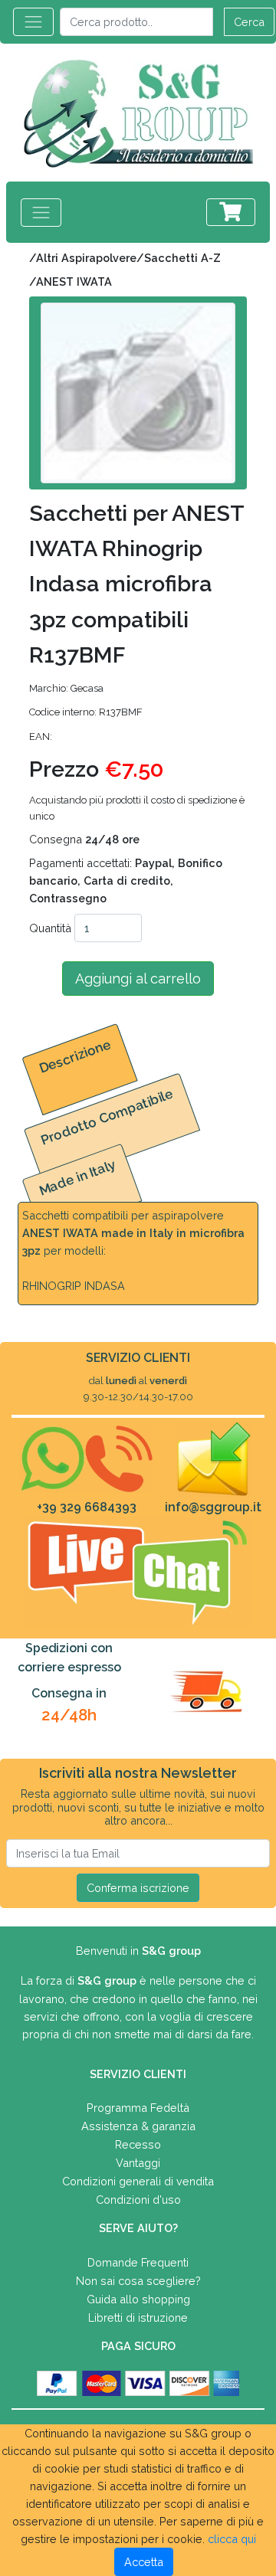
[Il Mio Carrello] (231, 212)
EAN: (41, 736)
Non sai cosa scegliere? (138, 2281)
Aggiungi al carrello (138, 979)
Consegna (84, 839)
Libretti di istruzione (138, 2317)
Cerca (249, 22)
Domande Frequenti (138, 2262)
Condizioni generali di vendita (138, 2181)
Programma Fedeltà (138, 2108)
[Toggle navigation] (33, 22)
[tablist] (138, 1130)
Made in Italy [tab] (78, 1177)
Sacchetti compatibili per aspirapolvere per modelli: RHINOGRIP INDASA (133, 1250)
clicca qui (232, 2539)
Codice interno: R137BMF (86, 712)
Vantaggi (138, 2163)
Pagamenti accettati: (126, 880)
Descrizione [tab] (75, 1056)
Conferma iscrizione (138, 1888)
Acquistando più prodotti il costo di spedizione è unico (137, 808)
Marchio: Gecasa (66, 688)
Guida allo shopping (138, 2299)
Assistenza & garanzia (138, 2126)
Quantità (50, 928)
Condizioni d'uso (138, 2200)
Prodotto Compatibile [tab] (107, 1116)
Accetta (144, 2562)
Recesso (138, 2144)
